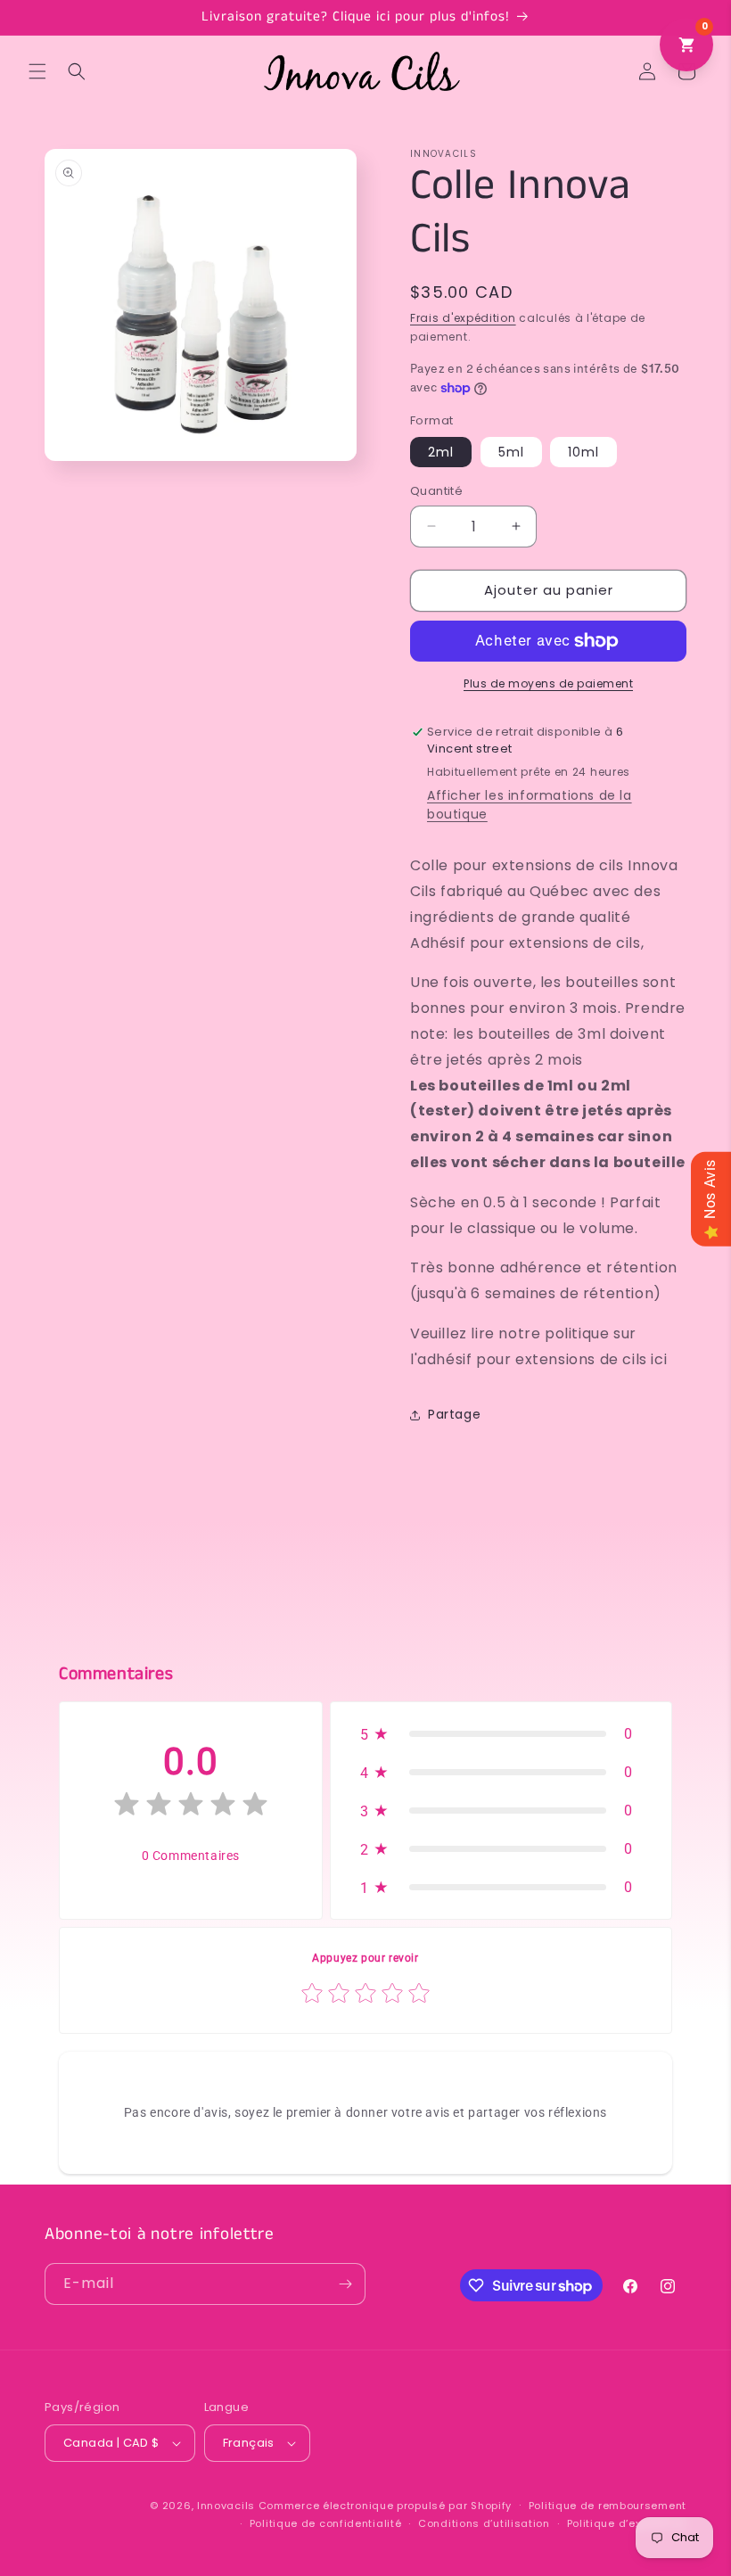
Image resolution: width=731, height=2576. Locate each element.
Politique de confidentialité (326, 2523)
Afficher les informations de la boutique (530, 805)
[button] (37, 71)
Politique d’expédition (627, 2523)
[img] (191, 1808)
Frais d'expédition (463, 318)
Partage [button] (454, 1414)
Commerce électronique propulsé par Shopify (385, 2506)
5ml (511, 452)
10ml (583, 452)
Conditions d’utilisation (484, 2523)
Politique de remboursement (608, 2506)
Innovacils (226, 2506)
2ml (441, 452)
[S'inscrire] (345, 2284)
